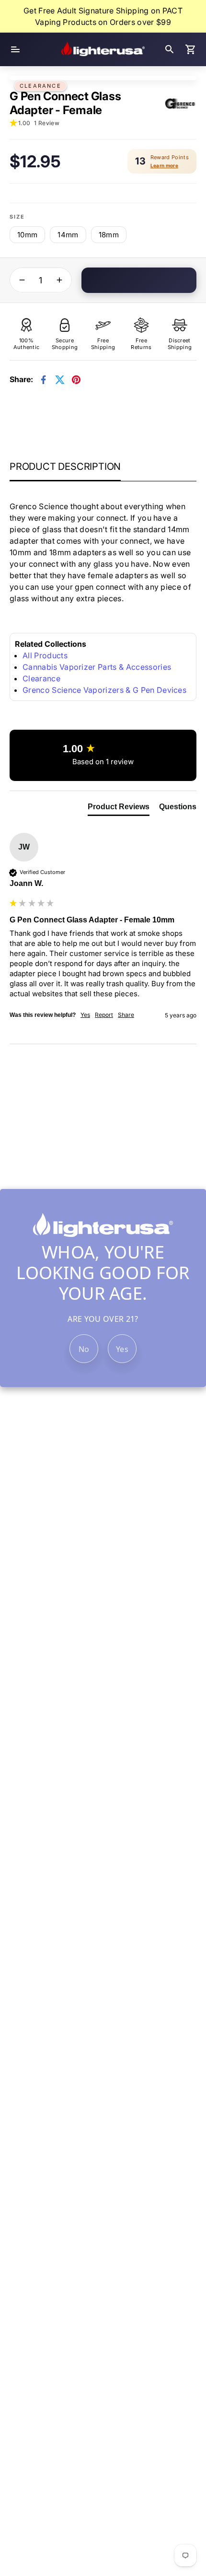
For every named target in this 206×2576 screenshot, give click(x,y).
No (84, 1349)
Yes (122, 1349)
